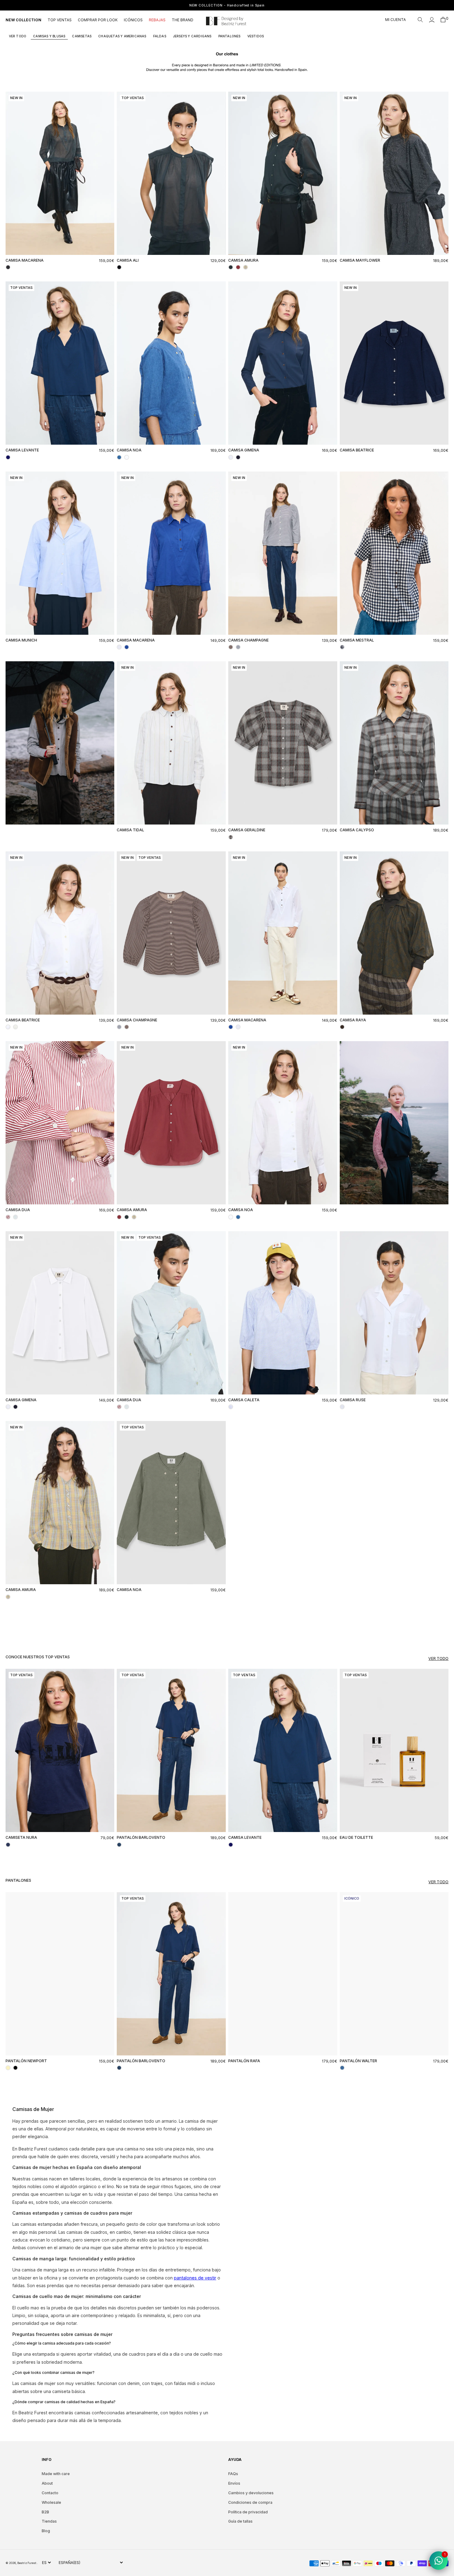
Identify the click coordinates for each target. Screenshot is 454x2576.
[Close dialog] (340, 1206)
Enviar (287, 1350)
